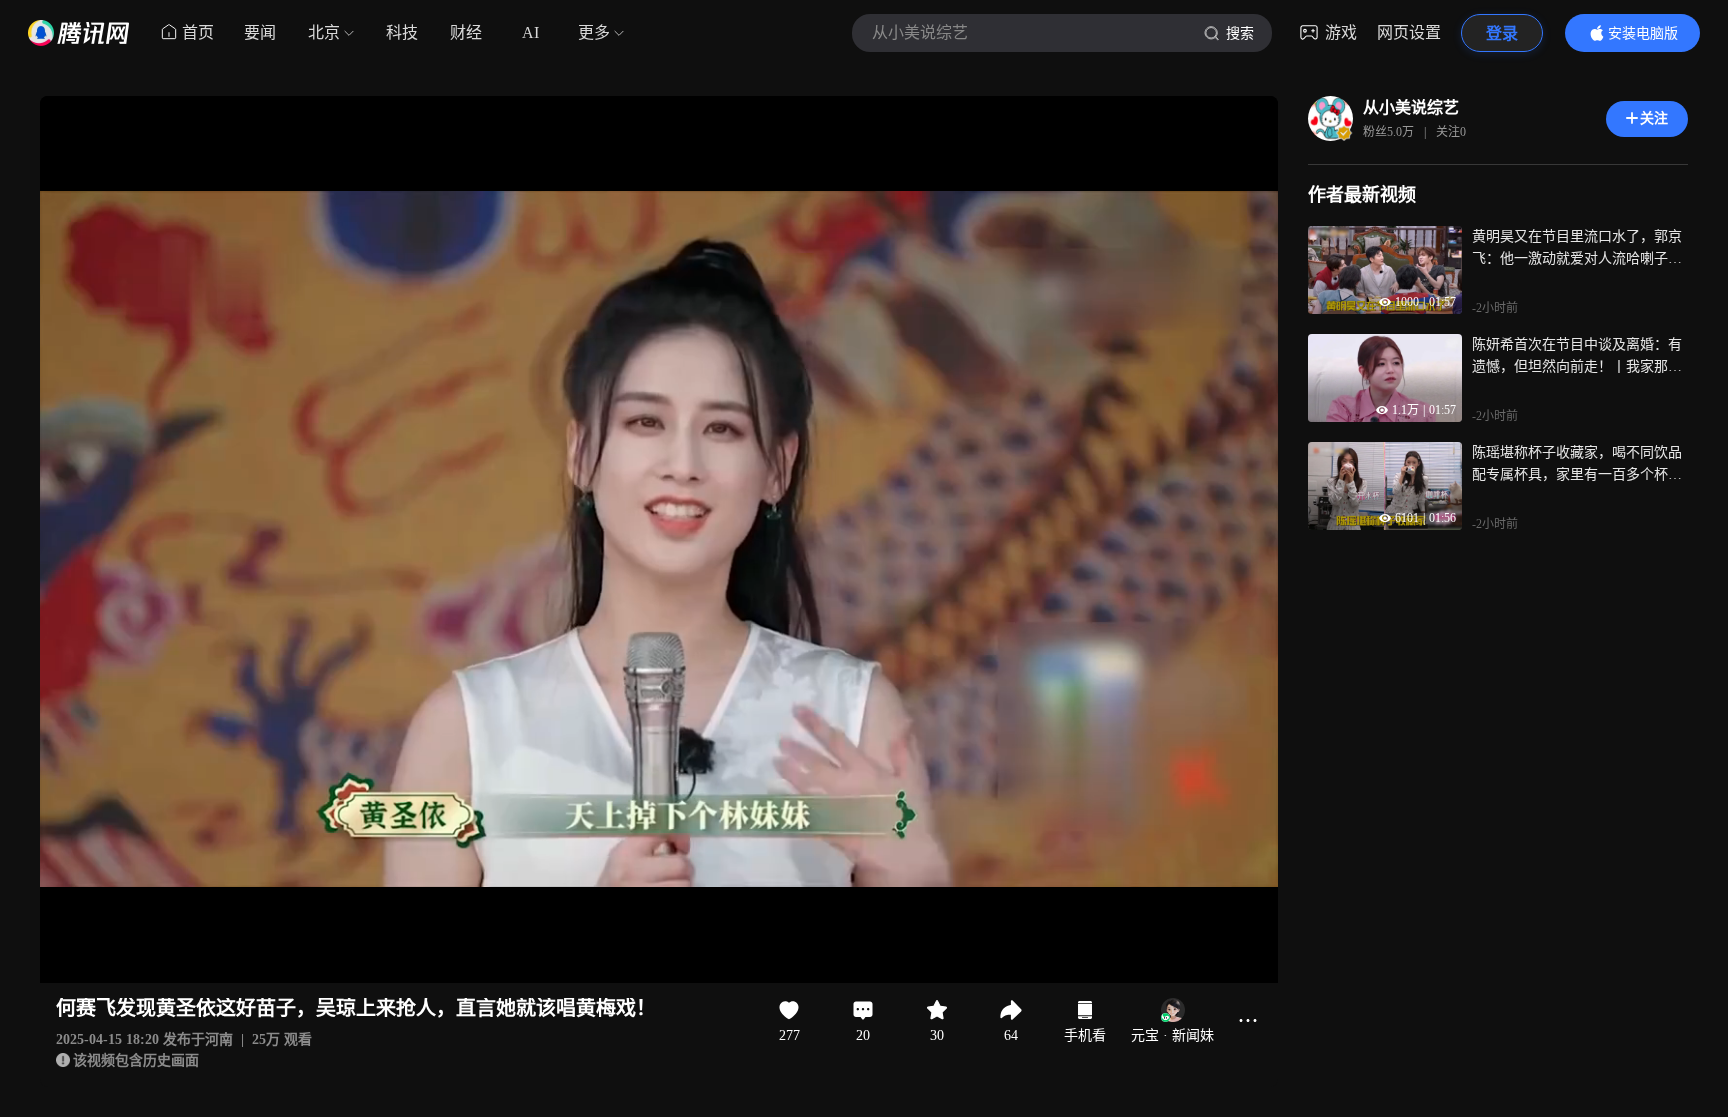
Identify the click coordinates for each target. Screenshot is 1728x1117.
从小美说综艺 (1411, 107)
